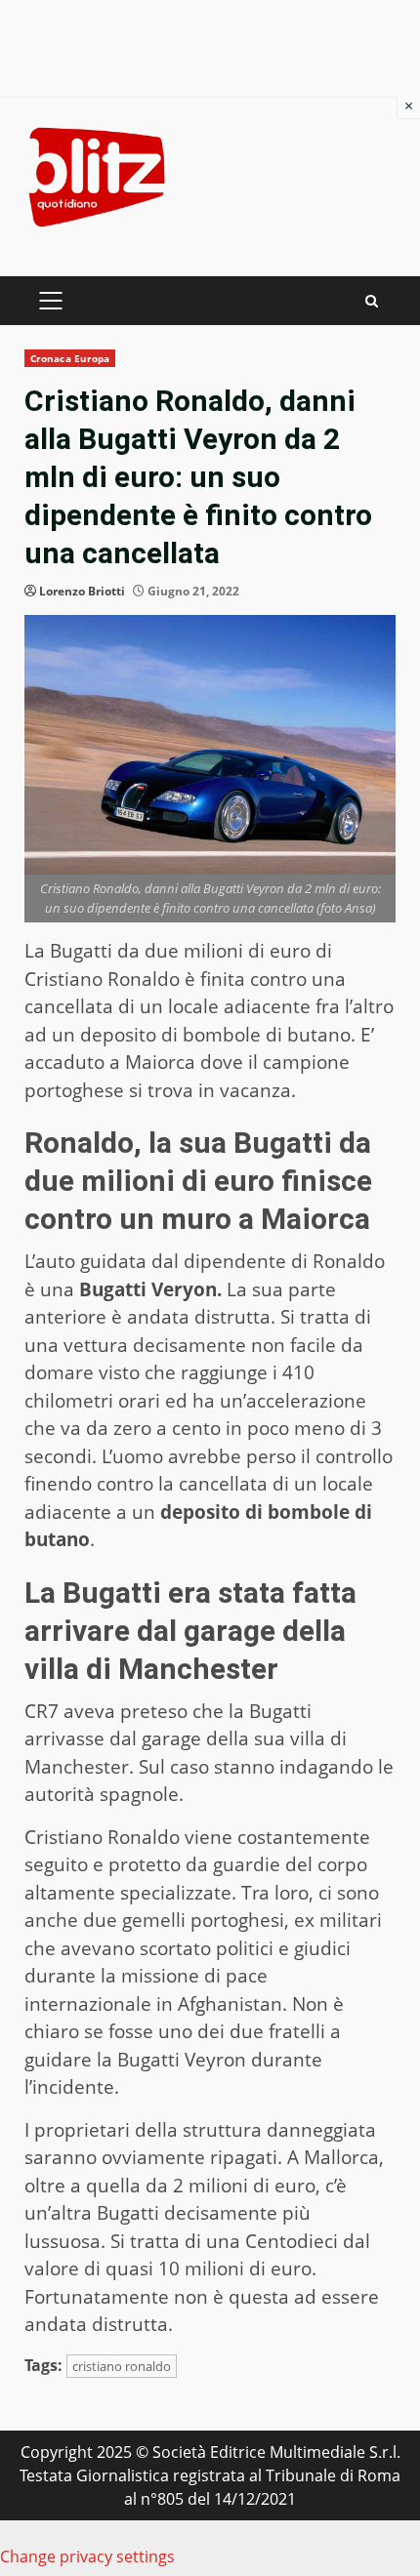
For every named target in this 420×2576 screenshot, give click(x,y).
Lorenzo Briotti (82, 591)
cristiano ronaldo (122, 2366)
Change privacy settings (87, 2556)
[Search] (372, 301)
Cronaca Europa (70, 358)
